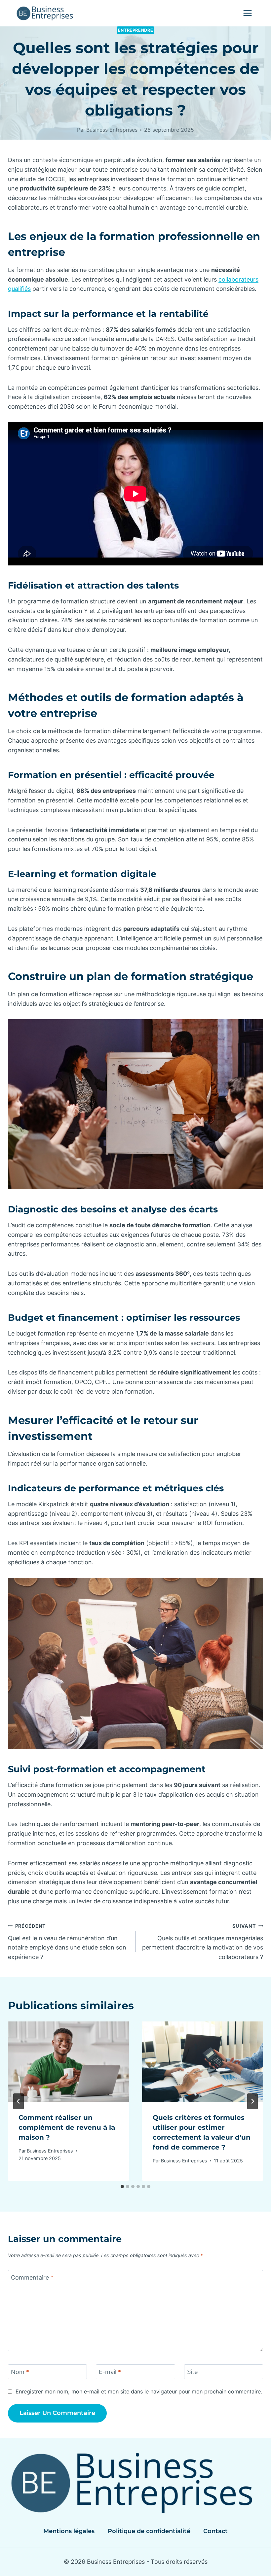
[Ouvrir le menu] (247, 13)
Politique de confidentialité (149, 2531)
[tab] (122, 2186)
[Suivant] (252, 2101)
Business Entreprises (112, 130)
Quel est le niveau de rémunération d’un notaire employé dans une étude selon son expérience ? (67, 1942)
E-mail (110, 2372)
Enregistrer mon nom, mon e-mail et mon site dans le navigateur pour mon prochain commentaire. (139, 2391)
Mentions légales (69, 2531)
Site (192, 2372)
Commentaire (32, 2277)
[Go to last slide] (19, 2101)
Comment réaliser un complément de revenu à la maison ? (67, 2127)
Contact (215, 2531)
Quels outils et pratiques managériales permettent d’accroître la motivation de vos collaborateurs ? (203, 1942)
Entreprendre (136, 30)
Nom (20, 2372)
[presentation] (68, 2062)
